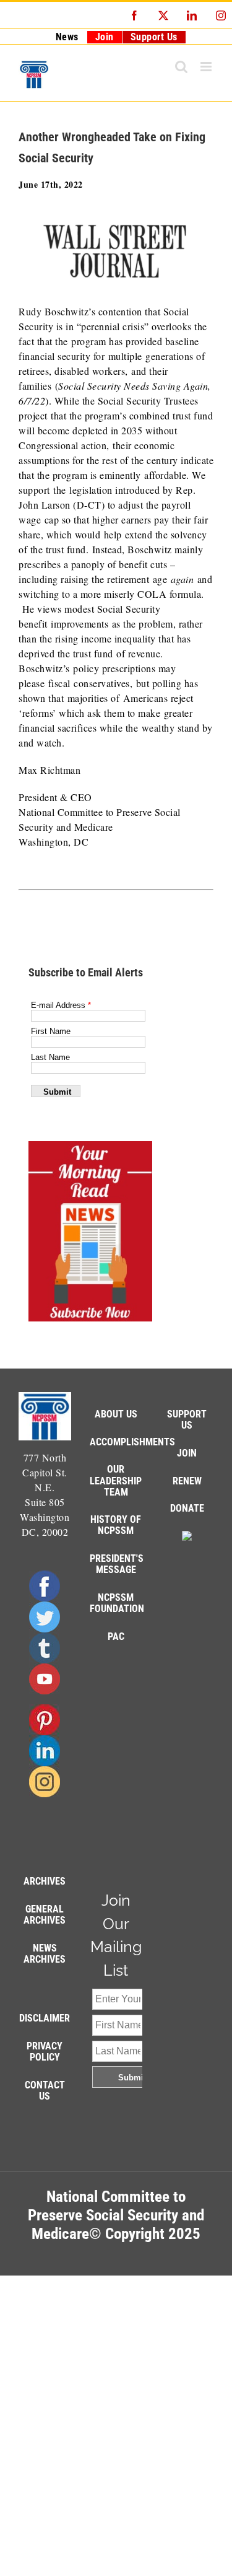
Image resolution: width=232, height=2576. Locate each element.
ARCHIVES (45, 1881)
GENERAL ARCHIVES (45, 1915)
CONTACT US (45, 2091)
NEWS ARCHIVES (45, 1954)
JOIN (187, 1453)
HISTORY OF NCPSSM (116, 1525)
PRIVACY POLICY (45, 2052)
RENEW (187, 1481)
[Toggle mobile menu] (207, 67)
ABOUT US (116, 1414)
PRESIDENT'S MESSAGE (117, 1564)
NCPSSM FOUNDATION (117, 1603)
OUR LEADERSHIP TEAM (116, 1480)
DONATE (187, 1508)
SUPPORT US (187, 1420)
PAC (116, 1636)
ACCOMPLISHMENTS (132, 1442)
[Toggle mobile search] (182, 67)
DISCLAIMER (45, 2018)
